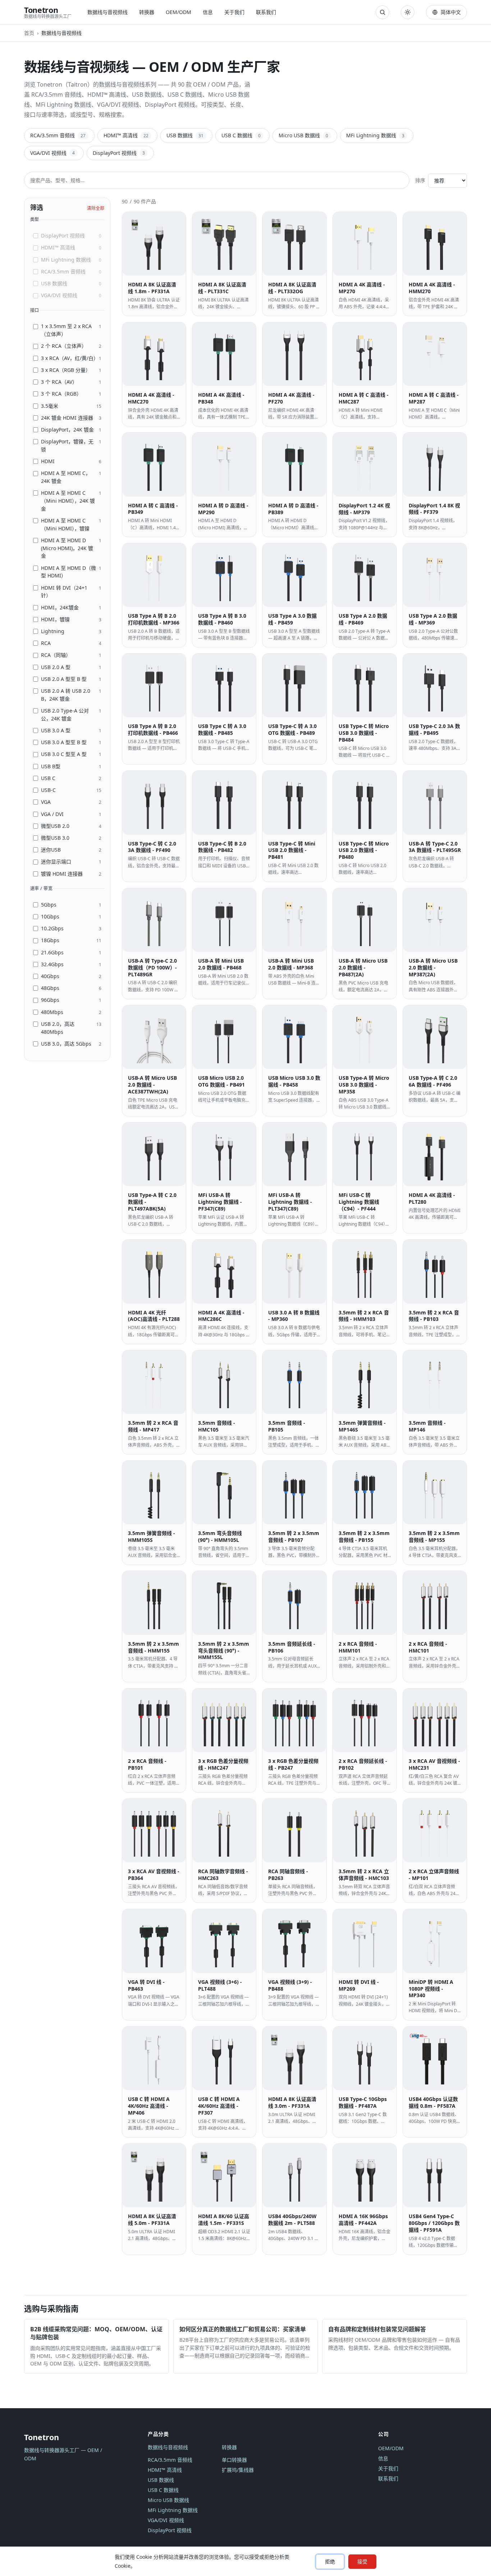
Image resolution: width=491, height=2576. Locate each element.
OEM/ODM (178, 12)
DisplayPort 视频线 (119, 153)
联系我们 (266, 12)
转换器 (147, 12)
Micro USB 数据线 (303, 135)
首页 (29, 33)
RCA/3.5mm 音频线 (58, 135)
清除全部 (96, 208)
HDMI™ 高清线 (126, 135)
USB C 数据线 (241, 135)
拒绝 (330, 2561)
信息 (208, 12)
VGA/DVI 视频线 (52, 153)
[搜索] (382, 12)
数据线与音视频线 (107, 12)
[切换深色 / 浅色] (408, 12)
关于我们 (234, 12)
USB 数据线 (185, 135)
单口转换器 (234, 2460)
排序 (420, 180)
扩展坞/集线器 (238, 2470)
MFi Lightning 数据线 (375, 135)
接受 (362, 2561)
